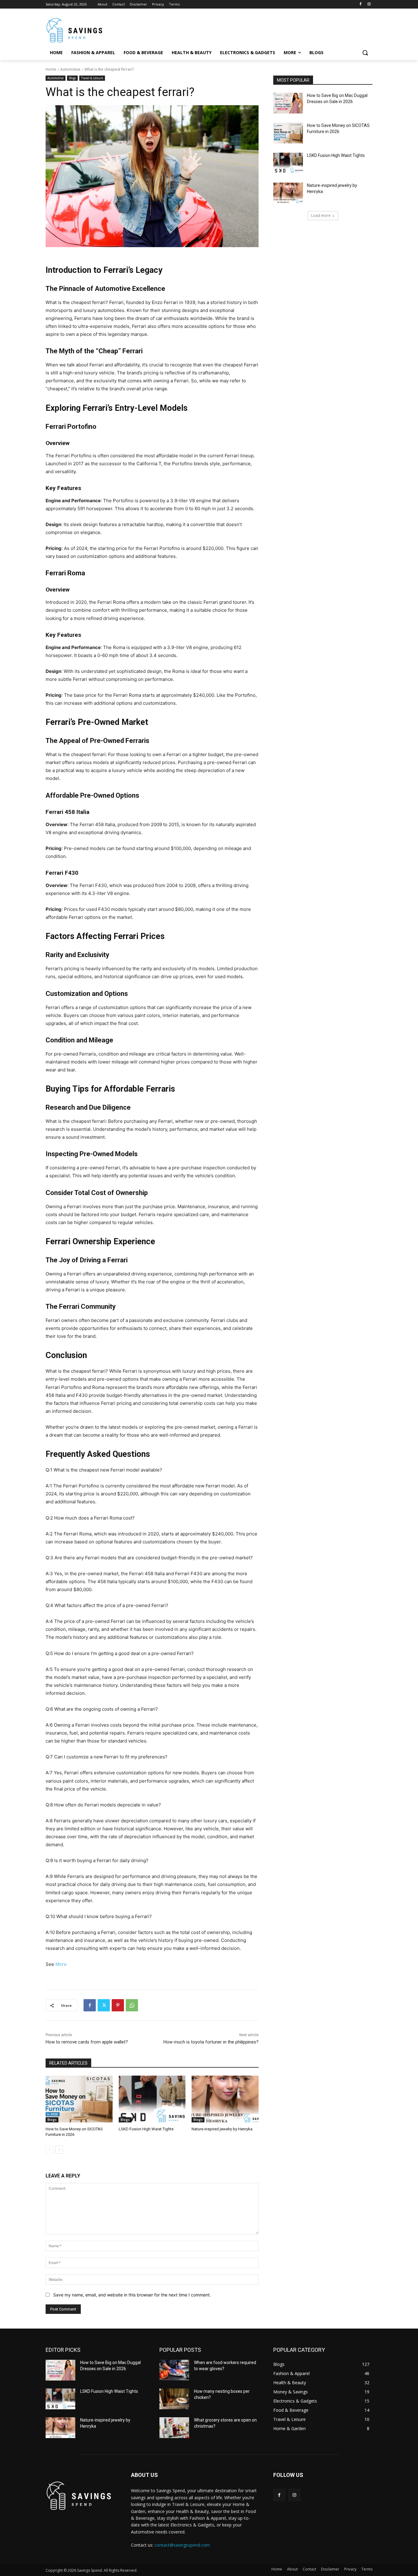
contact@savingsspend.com (182, 2545)
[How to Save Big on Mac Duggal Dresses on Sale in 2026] (288, 103)
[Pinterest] (118, 2005)
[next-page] (59, 2150)
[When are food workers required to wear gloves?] (174, 2370)
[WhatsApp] (132, 2005)
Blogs (72, 78)
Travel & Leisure (92, 78)
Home (51, 69)
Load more (321, 215)
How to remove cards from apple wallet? (87, 2042)
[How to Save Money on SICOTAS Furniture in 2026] (79, 2099)
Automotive (70, 69)
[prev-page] (49, 2150)
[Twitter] (104, 2005)
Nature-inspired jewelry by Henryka (222, 2129)
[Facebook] (360, 4)
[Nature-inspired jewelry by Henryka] (225, 2099)
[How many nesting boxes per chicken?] (174, 2399)
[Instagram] (369, 4)
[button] (365, 53)
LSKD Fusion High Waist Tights (146, 2129)
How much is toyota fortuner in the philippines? (211, 2042)
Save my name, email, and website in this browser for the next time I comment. (132, 2295)
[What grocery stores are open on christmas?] (174, 2428)
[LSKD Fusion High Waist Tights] (152, 2099)
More (61, 1964)
